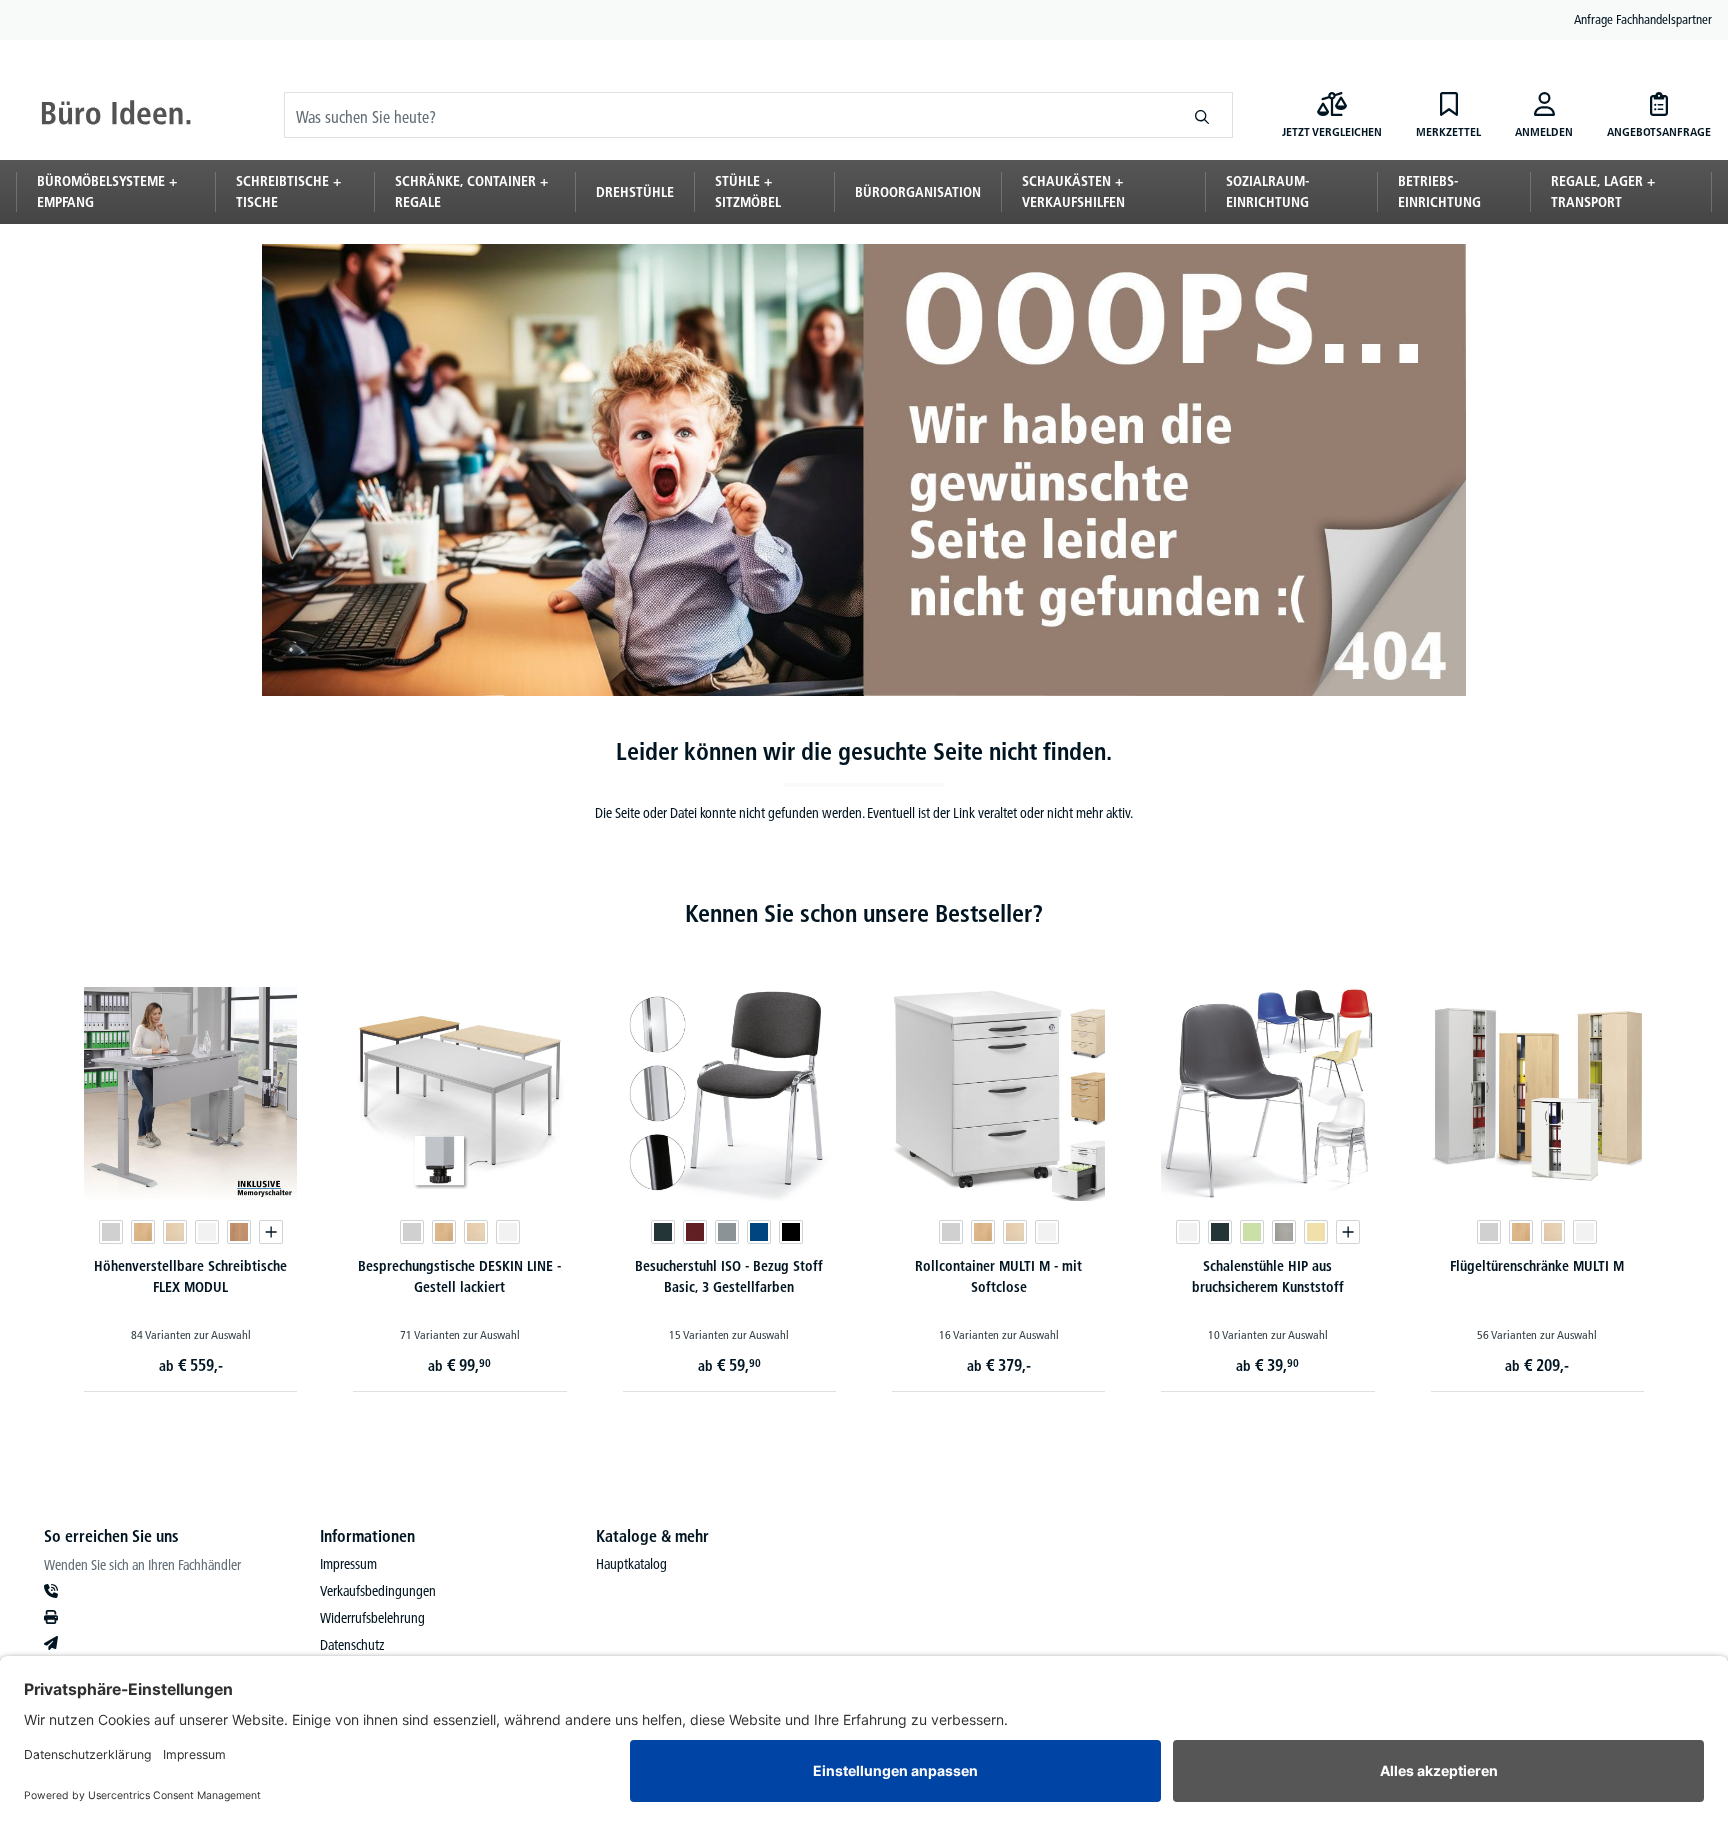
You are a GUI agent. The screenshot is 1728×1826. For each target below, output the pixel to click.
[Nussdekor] (239, 1232)
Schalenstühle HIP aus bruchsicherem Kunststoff (1268, 1276)
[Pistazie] (1252, 1232)
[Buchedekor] (143, 1232)
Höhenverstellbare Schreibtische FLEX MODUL (190, 1276)
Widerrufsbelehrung (372, 1618)
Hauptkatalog (631, 1564)
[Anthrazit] (663, 1232)
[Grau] (727, 1232)
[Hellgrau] (1284, 1232)
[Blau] (759, 1232)
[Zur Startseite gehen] (116, 115)
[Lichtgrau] (111, 1232)
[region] (864, 1169)
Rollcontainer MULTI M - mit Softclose (998, 1276)
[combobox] (728, 115)
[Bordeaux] (695, 1232)
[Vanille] (1316, 1232)
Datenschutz (352, 1645)
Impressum (348, 1564)
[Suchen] (1202, 115)
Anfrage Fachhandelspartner (1643, 19)
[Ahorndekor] (175, 1232)
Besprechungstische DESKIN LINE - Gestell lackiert (459, 1276)
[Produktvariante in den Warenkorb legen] (271, 1232)
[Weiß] (207, 1232)
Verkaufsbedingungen (378, 1591)
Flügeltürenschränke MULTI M (1537, 1266)
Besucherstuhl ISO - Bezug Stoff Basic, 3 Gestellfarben (729, 1276)
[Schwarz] (791, 1232)
